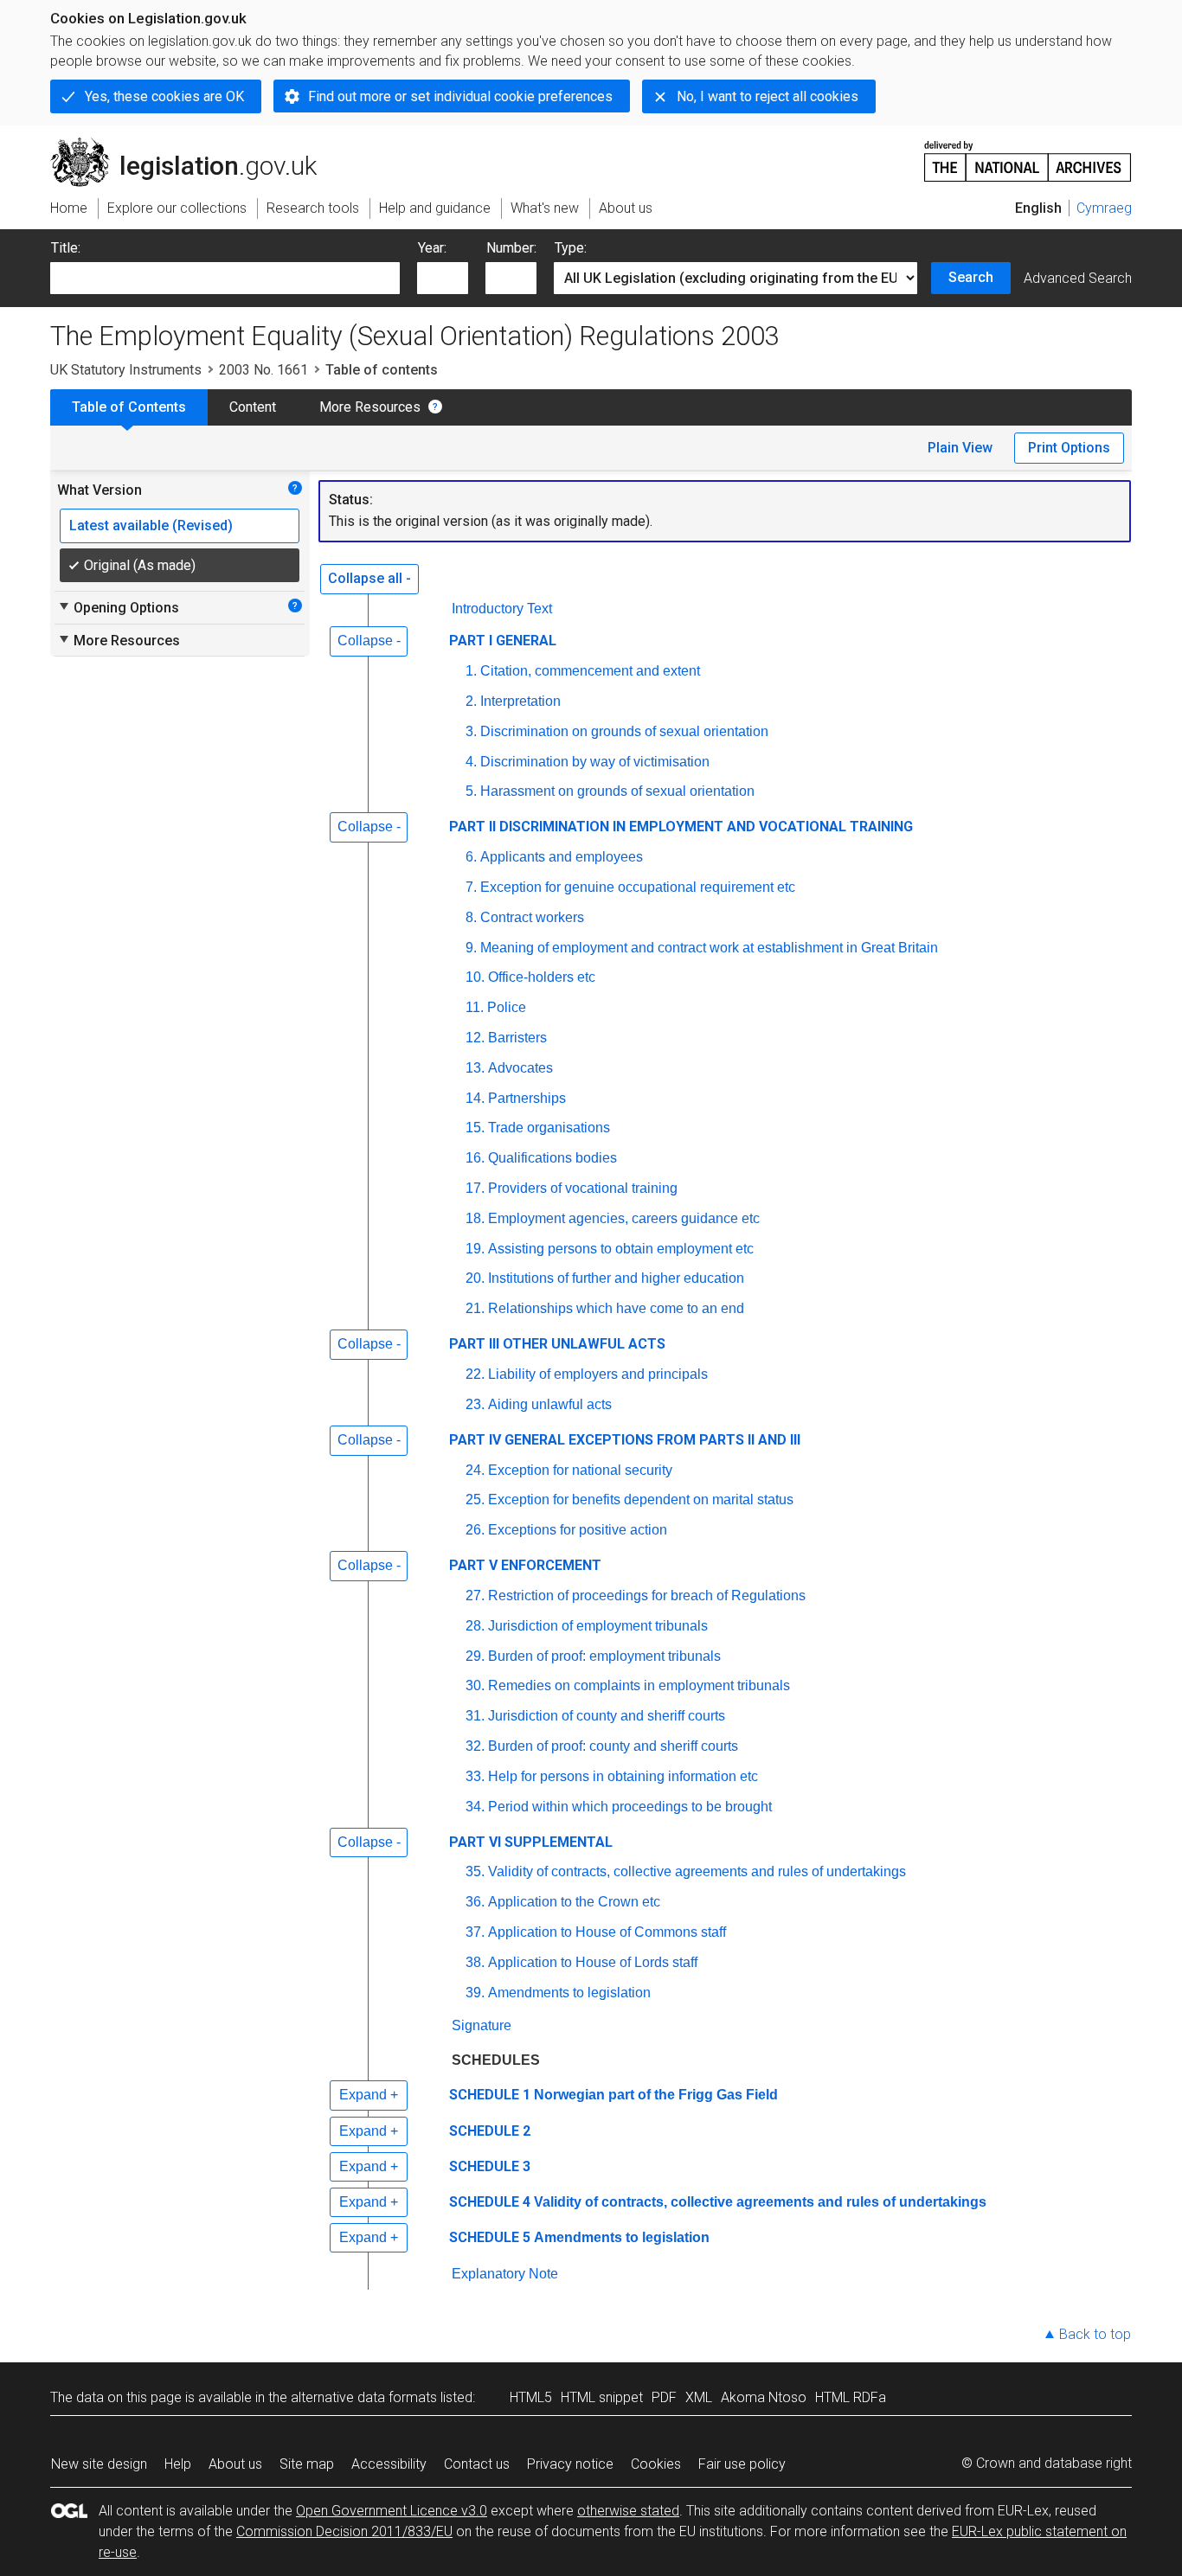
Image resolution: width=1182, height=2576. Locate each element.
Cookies (656, 2464)
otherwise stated (628, 2511)
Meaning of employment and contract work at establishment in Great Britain (709, 948)
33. (475, 1776)
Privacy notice (570, 2464)
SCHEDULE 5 (490, 2237)
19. (475, 1249)
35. (475, 1871)
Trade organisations (549, 1128)
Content (253, 407)
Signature (482, 2025)
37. (475, 1932)
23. (475, 1404)
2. (471, 701)
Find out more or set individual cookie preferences (460, 96)
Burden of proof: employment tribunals (604, 1656)
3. (471, 731)
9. (471, 948)
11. (475, 1007)
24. (475, 1470)
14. (475, 1098)
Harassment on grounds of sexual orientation (617, 791)
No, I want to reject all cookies (768, 96)
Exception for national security (580, 1470)
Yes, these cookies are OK (164, 96)
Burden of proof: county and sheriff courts (613, 1746)
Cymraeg (1104, 208)
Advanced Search (1078, 278)
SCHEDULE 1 (490, 2095)
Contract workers (532, 917)
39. (475, 1993)
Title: (66, 248)
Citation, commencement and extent (590, 671)
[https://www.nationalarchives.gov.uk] (1028, 154)
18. (475, 1218)
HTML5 (531, 2397)
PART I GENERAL (503, 641)
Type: (571, 248)
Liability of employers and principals (598, 1374)
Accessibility (389, 2464)
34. (475, 1807)
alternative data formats (364, 2397)
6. (471, 857)
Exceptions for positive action (578, 1530)
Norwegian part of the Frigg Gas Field (656, 2095)
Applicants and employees (562, 857)
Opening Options (118, 607)
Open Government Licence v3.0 (392, 2511)
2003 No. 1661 (263, 370)
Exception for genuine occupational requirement (638, 887)
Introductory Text (502, 609)
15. (475, 1128)
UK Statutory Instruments (126, 370)
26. (475, 1530)
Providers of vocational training (583, 1188)
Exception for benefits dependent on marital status (641, 1499)
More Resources (370, 407)
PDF (664, 2397)
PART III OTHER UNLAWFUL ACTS (557, 1344)
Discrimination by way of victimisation (595, 762)
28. (475, 1626)
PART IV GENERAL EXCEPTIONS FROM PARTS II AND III (625, 1440)
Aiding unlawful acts (550, 1404)
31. (475, 1716)
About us (235, 2464)
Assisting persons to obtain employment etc (621, 1249)
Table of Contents (129, 407)
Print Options (1069, 448)
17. (475, 1188)
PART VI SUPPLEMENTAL (531, 1842)
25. (475, 1499)
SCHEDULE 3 (490, 2166)
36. (475, 1902)
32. (475, 1746)
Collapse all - (369, 578)
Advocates (520, 1068)
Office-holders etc (542, 977)
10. (475, 977)
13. (475, 1068)
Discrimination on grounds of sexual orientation (624, 731)
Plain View (960, 448)
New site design (99, 2464)
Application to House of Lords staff (593, 1962)
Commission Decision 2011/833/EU (344, 2531)
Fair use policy (742, 2464)
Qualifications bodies (552, 1158)
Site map (307, 2464)
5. (471, 791)
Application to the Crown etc (574, 1902)
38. (475, 1962)
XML (699, 2397)
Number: (511, 248)
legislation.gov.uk (193, 144)
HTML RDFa (851, 2397)
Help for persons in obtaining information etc (623, 1776)
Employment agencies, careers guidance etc (624, 1218)
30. (475, 1685)
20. (475, 1278)
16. (475, 1158)
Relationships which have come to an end (616, 1308)
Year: (432, 248)
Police (507, 1007)
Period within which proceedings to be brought (630, 1807)
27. (475, 1596)
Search (971, 277)
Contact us (477, 2464)
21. (475, 1308)
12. (475, 1038)
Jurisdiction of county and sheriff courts (607, 1716)
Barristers (517, 1038)
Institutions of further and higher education (616, 1278)
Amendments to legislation (569, 1993)
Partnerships (527, 1098)
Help (178, 2464)
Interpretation (520, 701)
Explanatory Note (505, 2274)
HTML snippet (602, 2397)
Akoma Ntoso (764, 2397)
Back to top (1095, 2334)
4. (471, 762)
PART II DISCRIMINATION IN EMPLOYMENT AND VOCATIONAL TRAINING (681, 827)
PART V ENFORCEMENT (525, 1565)
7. (471, 887)
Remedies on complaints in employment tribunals (639, 1685)
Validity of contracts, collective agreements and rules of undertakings (697, 1871)
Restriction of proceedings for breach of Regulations (647, 1596)
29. (475, 1656)
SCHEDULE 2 (490, 2131)
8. (471, 917)
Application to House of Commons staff (607, 1932)
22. (475, 1374)
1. (471, 671)
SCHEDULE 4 (490, 2202)
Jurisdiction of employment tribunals (598, 1626)
